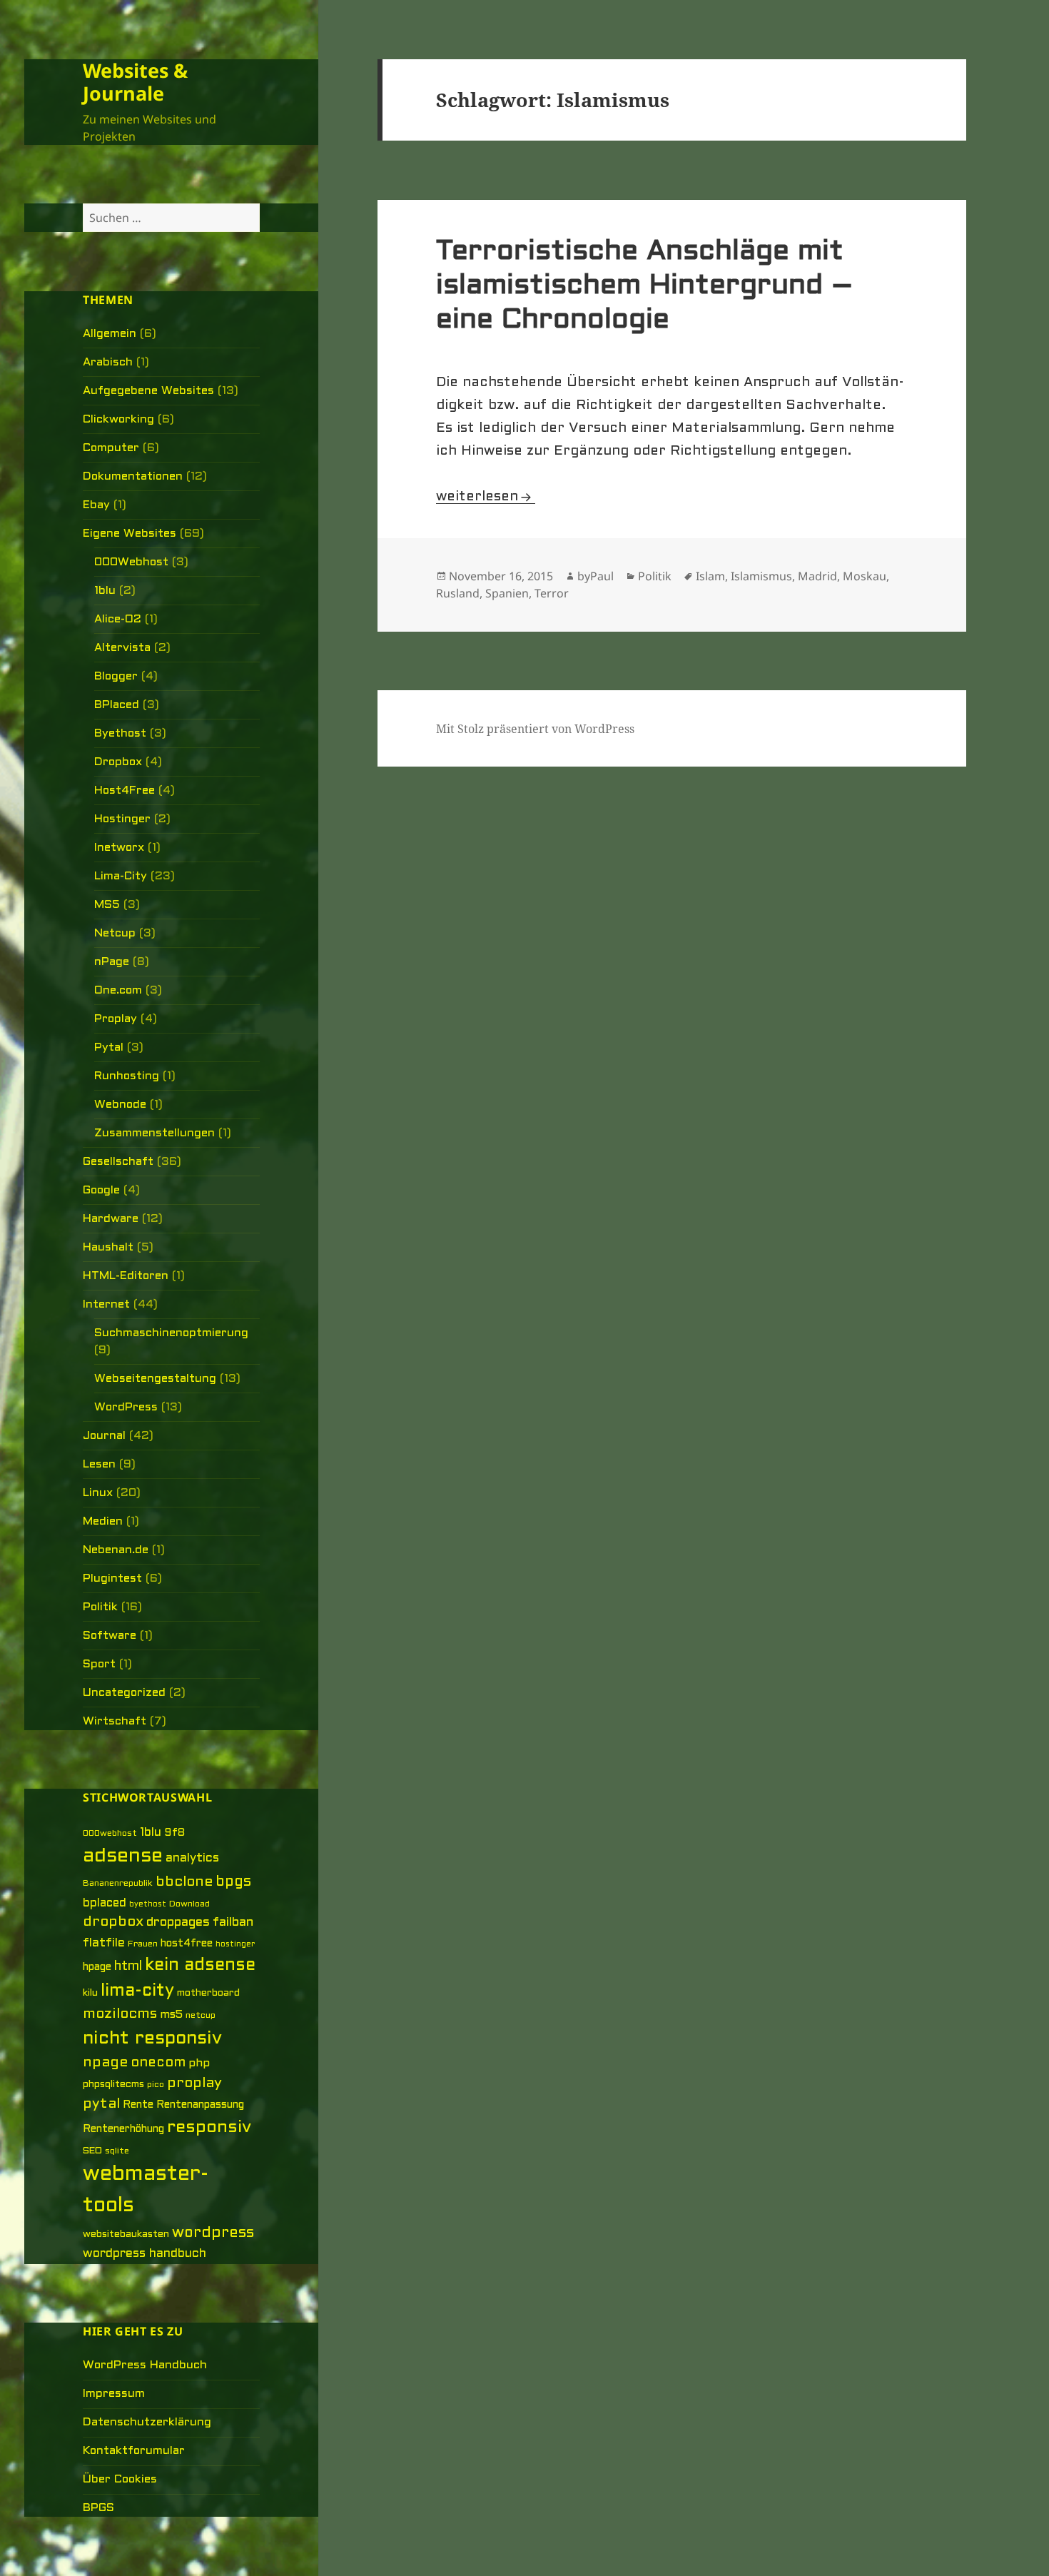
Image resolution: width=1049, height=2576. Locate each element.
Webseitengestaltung (155, 1379)
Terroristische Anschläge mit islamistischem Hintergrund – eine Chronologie (645, 286)
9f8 (174, 1833)
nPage (112, 962)
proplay (194, 2083)
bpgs (233, 1882)
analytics (192, 1859)
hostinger (235, 1944)
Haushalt (108, 1247)
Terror (552, 593)
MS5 (107, 905)
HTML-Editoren (126, 1276)
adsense (123, 1857)
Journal (104, 1436)
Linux (98, 1493)
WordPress (126, 1407)
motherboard (208, 1993)
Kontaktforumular (134, 2451)
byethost (148, 1904)
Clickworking (118, 419)
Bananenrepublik (118, 1884)
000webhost (110, 1834)
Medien (103, 1521)
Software (110, 1636)
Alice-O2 (118, 619)
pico (156, 2085)
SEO (92, 2151)
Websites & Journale (135, 82)
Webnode (120, 1105)
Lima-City (121, 876)
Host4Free (125, 791)
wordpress (213, 2233)
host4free (187, 1944)
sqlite (117, 2151)
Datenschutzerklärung (147, 2422)
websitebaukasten (126, 2234)
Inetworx (119, 848)
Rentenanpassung (200, 2105)
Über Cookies (120, 2479)
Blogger (116, 676)
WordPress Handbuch (145, 2365)
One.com (118, 990)
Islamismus (761, 576)
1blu (105, 591)
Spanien (507, 593)
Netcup (115, 933)
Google (101, 1190)
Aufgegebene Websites (148, 391)
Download (189, 1904)
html (128, 1967)
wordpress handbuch (145, 2254)
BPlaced (117, 705)
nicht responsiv (152, 2039)
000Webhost (131, 562)
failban (233, 1923)
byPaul (596, 576)
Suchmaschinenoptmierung (171, 1333)
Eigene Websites (130, 534)
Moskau (865, 576)
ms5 (171, 2015)
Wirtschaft (115, 1721)
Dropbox (118, 762)
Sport (99, 1664)
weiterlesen (486, 497)
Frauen (143, 1944)
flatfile (104, 1944)
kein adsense (200, 1966)
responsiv (209, 2128)
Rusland (458, 593)
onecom (158, 2063)
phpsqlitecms (113, 2085)
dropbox (113, 1922)
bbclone (184, 1882)
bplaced (105, 1903)
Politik (100, 1607)
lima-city (137, 1991)
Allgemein (110, 334)
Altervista (122, 648)
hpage (97, 1968)
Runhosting (127, 1076)
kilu (90, 1993)
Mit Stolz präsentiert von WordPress (535, 729)
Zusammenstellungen (154, 1133)
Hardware (111, 1219)
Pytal (109, 1047)
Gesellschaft (118, 1162)
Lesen (99, 1464)
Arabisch (108, 362)
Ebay (96, 505)
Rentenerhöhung (123, 2130)
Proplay (116, 1019)
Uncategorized (124, 1693)
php (199, 2064)
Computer (111, 448)
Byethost (120, 733)
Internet (106, 1304)
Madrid (817, 576)
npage (105, 2063)
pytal (101, 2104)
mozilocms (120, 2014)
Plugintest (112, 1579)
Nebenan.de (116, 1550)
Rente (138, 2105)
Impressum (114, 2394)
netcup (201, 2016)
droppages (178, 1923)
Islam (710, 576)
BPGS (98, 2508)
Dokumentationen (133, 476)
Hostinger (122, 819)
